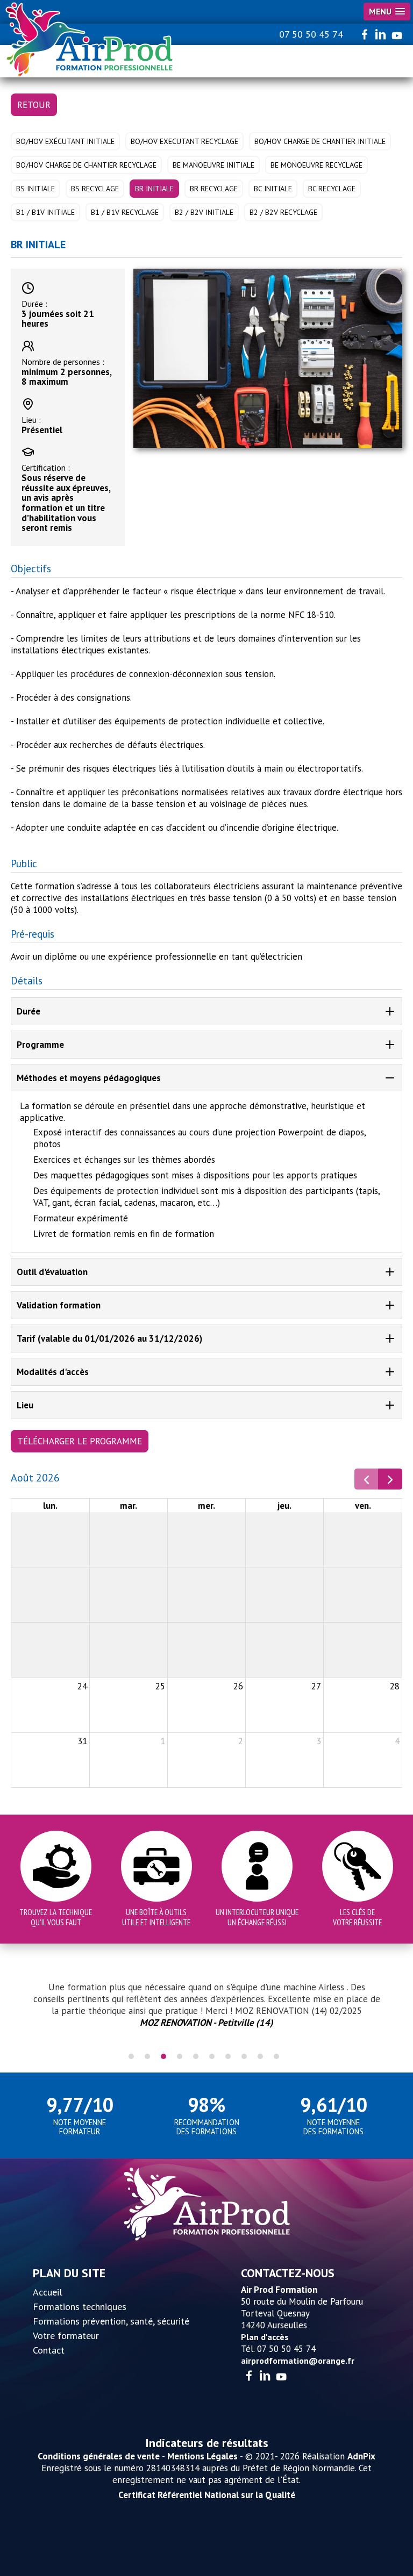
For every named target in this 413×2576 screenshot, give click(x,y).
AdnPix (361, 2456)
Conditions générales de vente (99, 2456)
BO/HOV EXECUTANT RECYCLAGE (184, 141)
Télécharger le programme (80, 1441)
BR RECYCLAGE (214, 189)
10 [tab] (276, 2056)
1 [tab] (131, 2056)
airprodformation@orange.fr (298, 2361)
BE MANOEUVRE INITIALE (213, 165)
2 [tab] (147, 2056)
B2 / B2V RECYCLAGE (283, 212)
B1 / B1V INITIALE (45, 212)
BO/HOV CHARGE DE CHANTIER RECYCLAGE (86, 165)
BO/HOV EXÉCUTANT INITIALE (65, 141)
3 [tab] (163, 2056)
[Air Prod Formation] (90, 40)
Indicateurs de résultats (207, 2443)
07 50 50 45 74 (311, 34)
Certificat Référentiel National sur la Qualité (207, 2495)
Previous (16, 2011)
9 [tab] (260, 2056)
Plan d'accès (265, 2337)
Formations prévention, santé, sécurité (111, 2321)
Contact (49, 2350)
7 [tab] (228, 2056)
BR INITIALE (154, 189)
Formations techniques (80, 2307)
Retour (34, 105)
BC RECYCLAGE (332, 189)
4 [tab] (180, 2056)
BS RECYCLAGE (95, 189)
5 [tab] (196, 2056)
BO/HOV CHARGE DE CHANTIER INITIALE (320, 141)
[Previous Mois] (366, 1479)
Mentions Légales (202, 2456)
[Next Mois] (390, 1479)
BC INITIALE (273, 189)
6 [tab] (212, 2056)
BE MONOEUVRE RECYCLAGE (316, 165)
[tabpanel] (206, 2011)
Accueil (48, 2292)
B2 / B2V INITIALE (204, 212)
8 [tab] (244, 2056)
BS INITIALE (35, 189)
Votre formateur (66, 2336)
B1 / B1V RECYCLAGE (125, 212)
